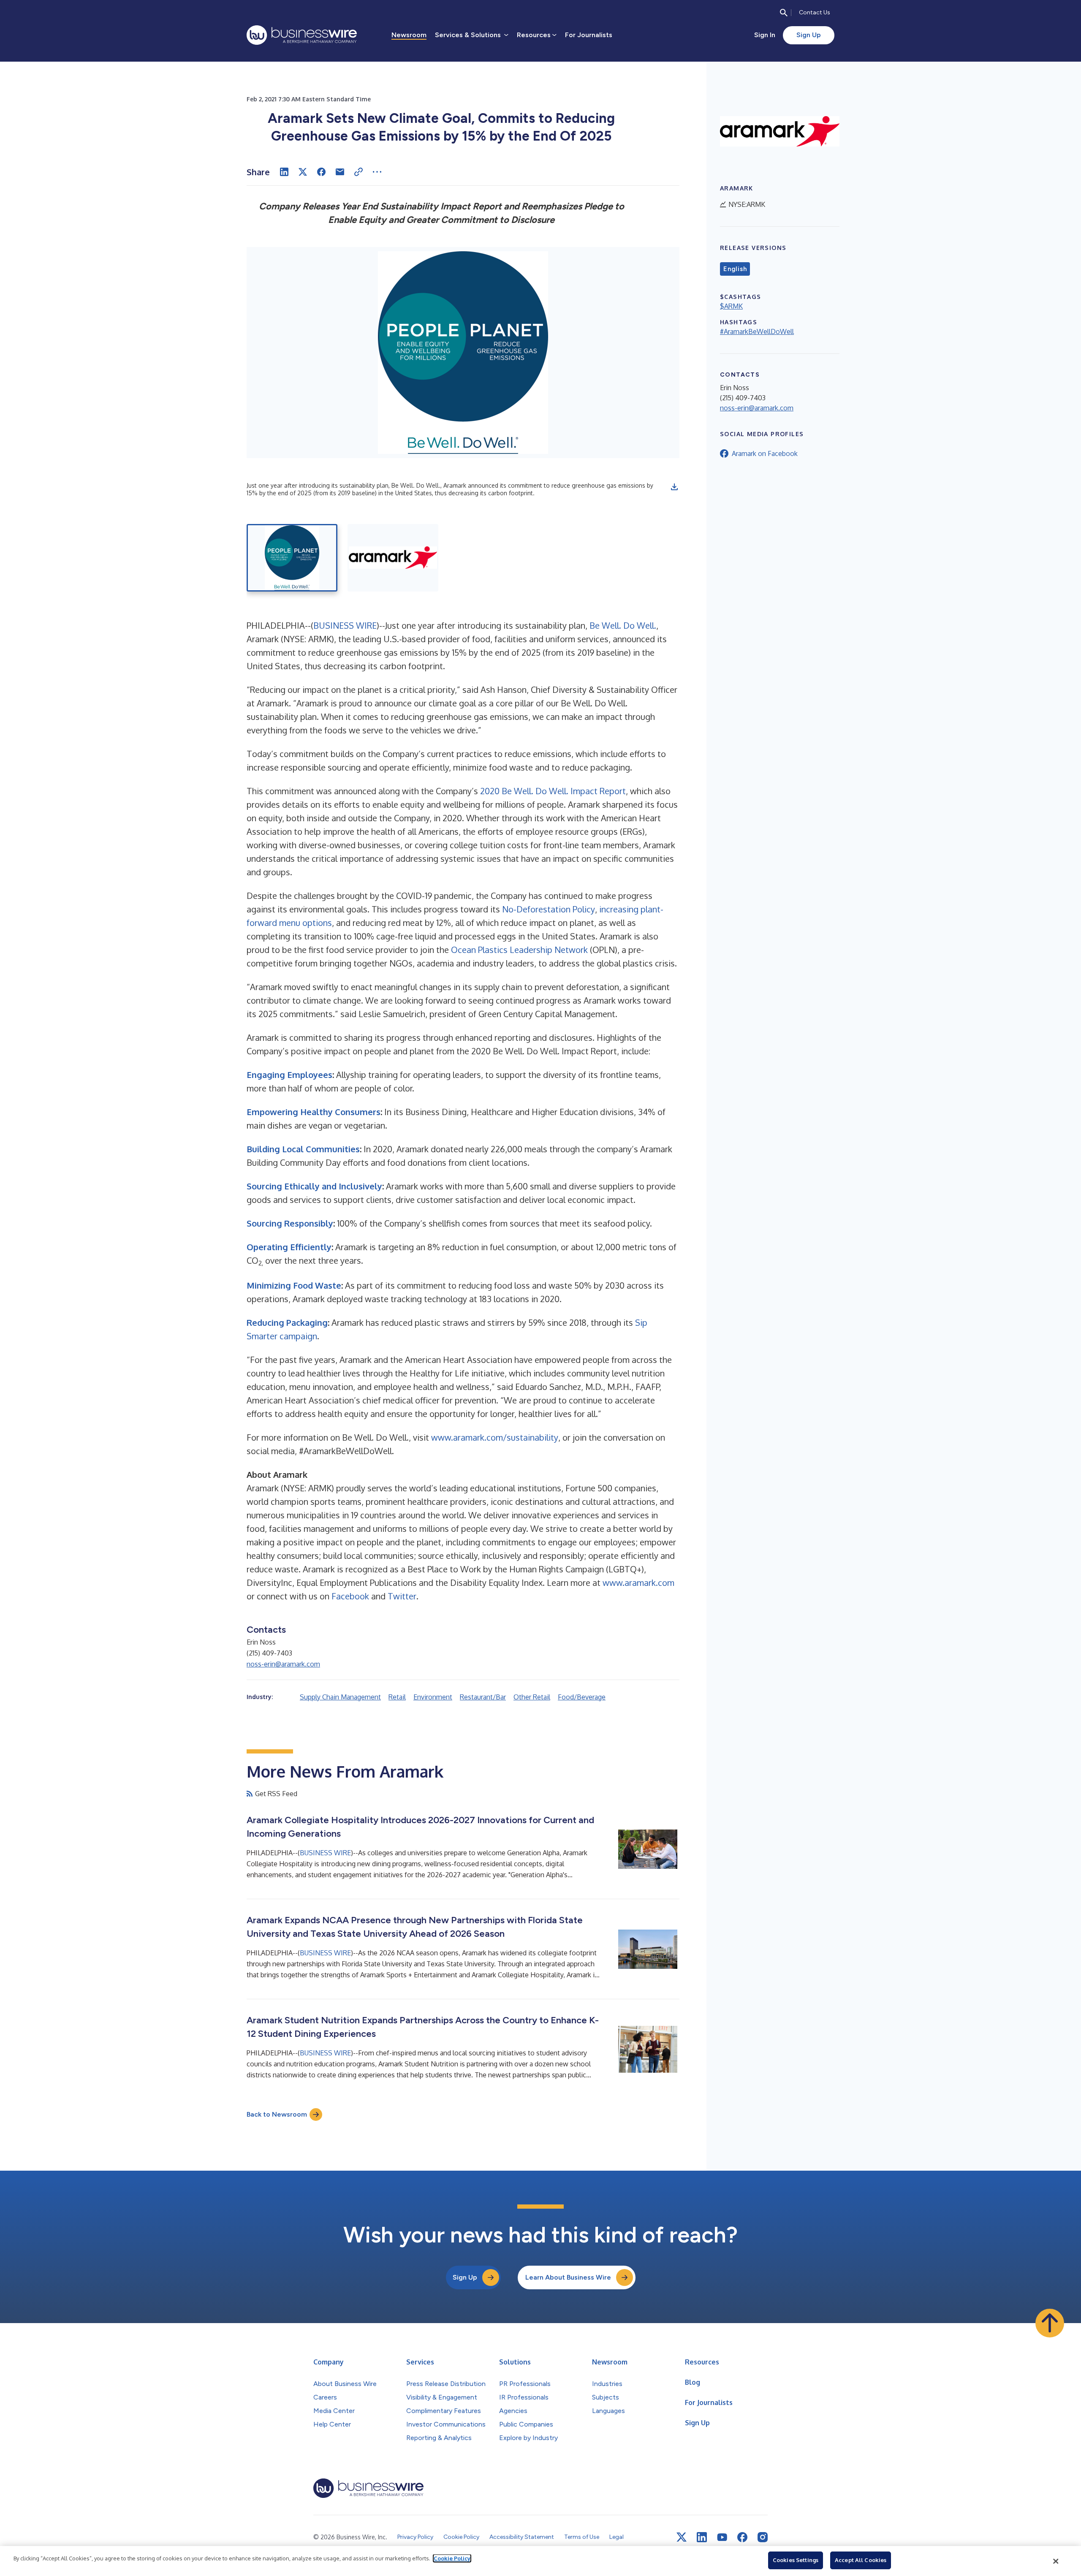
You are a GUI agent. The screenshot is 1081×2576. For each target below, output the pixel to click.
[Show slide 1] (292, 558)
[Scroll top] (1050, 2323)
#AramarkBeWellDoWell (757, 331)
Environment (433, 1697)
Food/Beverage (582, 1697)
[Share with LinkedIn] (284, 172)
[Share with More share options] (377, 172)
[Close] (1056, 2561)
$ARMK (731, 306)
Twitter (402, 1596)
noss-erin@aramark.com (283, 1664)
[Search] (784, 13)
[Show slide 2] (393, 558)
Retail (397, 1697)
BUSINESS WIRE (345, 625)
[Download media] (674, 487)
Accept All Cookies (861, 2560)
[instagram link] (763, 2537)
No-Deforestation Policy (549, 909)
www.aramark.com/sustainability (495, 1437)
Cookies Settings (796, 2560)
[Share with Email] (340, 172)
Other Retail (532, 1697)
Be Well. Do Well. (623, 625)
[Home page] (302, 35)
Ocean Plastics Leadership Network (519, 950)
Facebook (350, 1596)
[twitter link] (682, 2537)
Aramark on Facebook (765, 453)
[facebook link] (742, 2537)
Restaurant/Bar (483, 1697)
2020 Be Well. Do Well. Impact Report (553, 791)
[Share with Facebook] (321, 172)
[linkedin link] (702, 2537)
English (735, 269)
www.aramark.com (638, 1583)
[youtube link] (722, 2537)
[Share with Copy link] (359, 172)
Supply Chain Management (340, 1697)
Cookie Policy (452, 2558)
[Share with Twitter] (303, 172)
